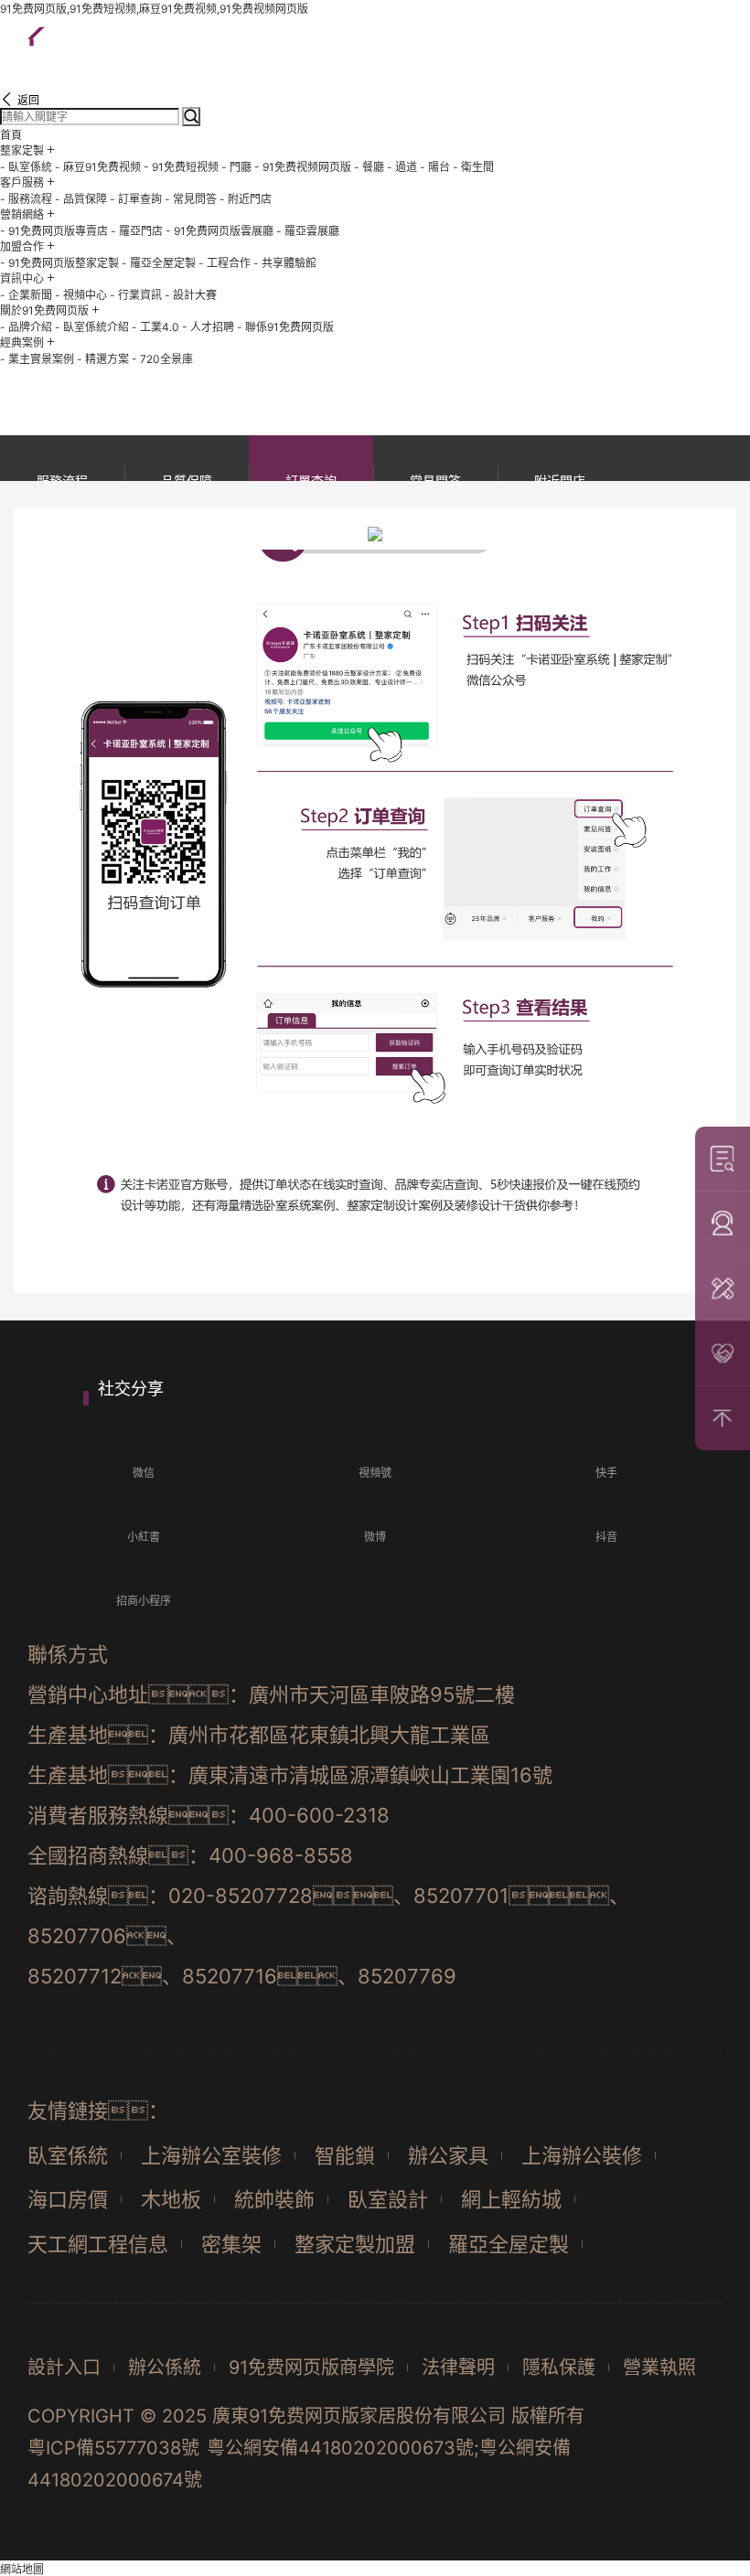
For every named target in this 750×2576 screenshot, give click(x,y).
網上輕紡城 (511, 2199)
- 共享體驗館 (285, 263)
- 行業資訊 (136, 295)
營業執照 (659, 2368)
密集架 (231, 2244)
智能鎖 (345, 2155)
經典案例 (22, 342)
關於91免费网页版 (44, 310)
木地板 (171, 2199)
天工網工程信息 (98, 2244)
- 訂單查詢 (136, 199)
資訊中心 (22, 278)
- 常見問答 (191, 199)
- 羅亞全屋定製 (159, 263)
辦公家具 (448, 2155)
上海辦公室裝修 (211, 2155)
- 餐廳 (369, 167)
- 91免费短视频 (181, 167)
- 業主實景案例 (37, 359)
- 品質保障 (81, 199)
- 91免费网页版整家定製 (59, 263)
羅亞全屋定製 (509, 2244)
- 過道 (402, 167)
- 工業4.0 (155, 327)
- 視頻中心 (81, 295)
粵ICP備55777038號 (113, 2448)
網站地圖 (22, 2569)
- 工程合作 (225, 263)
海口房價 (68, 2199)
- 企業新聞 (26, 295)
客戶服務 (22, 182)
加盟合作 (22, 246)
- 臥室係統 (26, 167)
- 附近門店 (246, 199)
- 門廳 (236, 167)
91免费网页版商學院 (311, 2368)
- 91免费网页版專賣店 (54, 231)
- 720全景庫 (162, 359)
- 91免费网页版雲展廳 (220, 231)
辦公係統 (165, 2368)
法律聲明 (458, 2368)
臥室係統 (68, 2155)
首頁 (11, 135)
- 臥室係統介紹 (92, 327)
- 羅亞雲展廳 (308, 231)
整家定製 (22, 150)
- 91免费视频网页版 (303, 167)
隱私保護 (559, 2368)
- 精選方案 (103, 359)
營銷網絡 (22, 214)
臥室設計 (388, 2199)
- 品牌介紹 (26, 327)
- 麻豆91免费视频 (98, 167)
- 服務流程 (26, 199)
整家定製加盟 (355, 2244)
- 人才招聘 (208, 327)
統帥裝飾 (274, 2199)
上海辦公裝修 (582, 2155)
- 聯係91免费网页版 (285, 327)
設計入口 (64, 2368)
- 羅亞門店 (137, 231)
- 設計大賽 (191, 295)
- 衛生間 (473, 167)
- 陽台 (435, 167)
